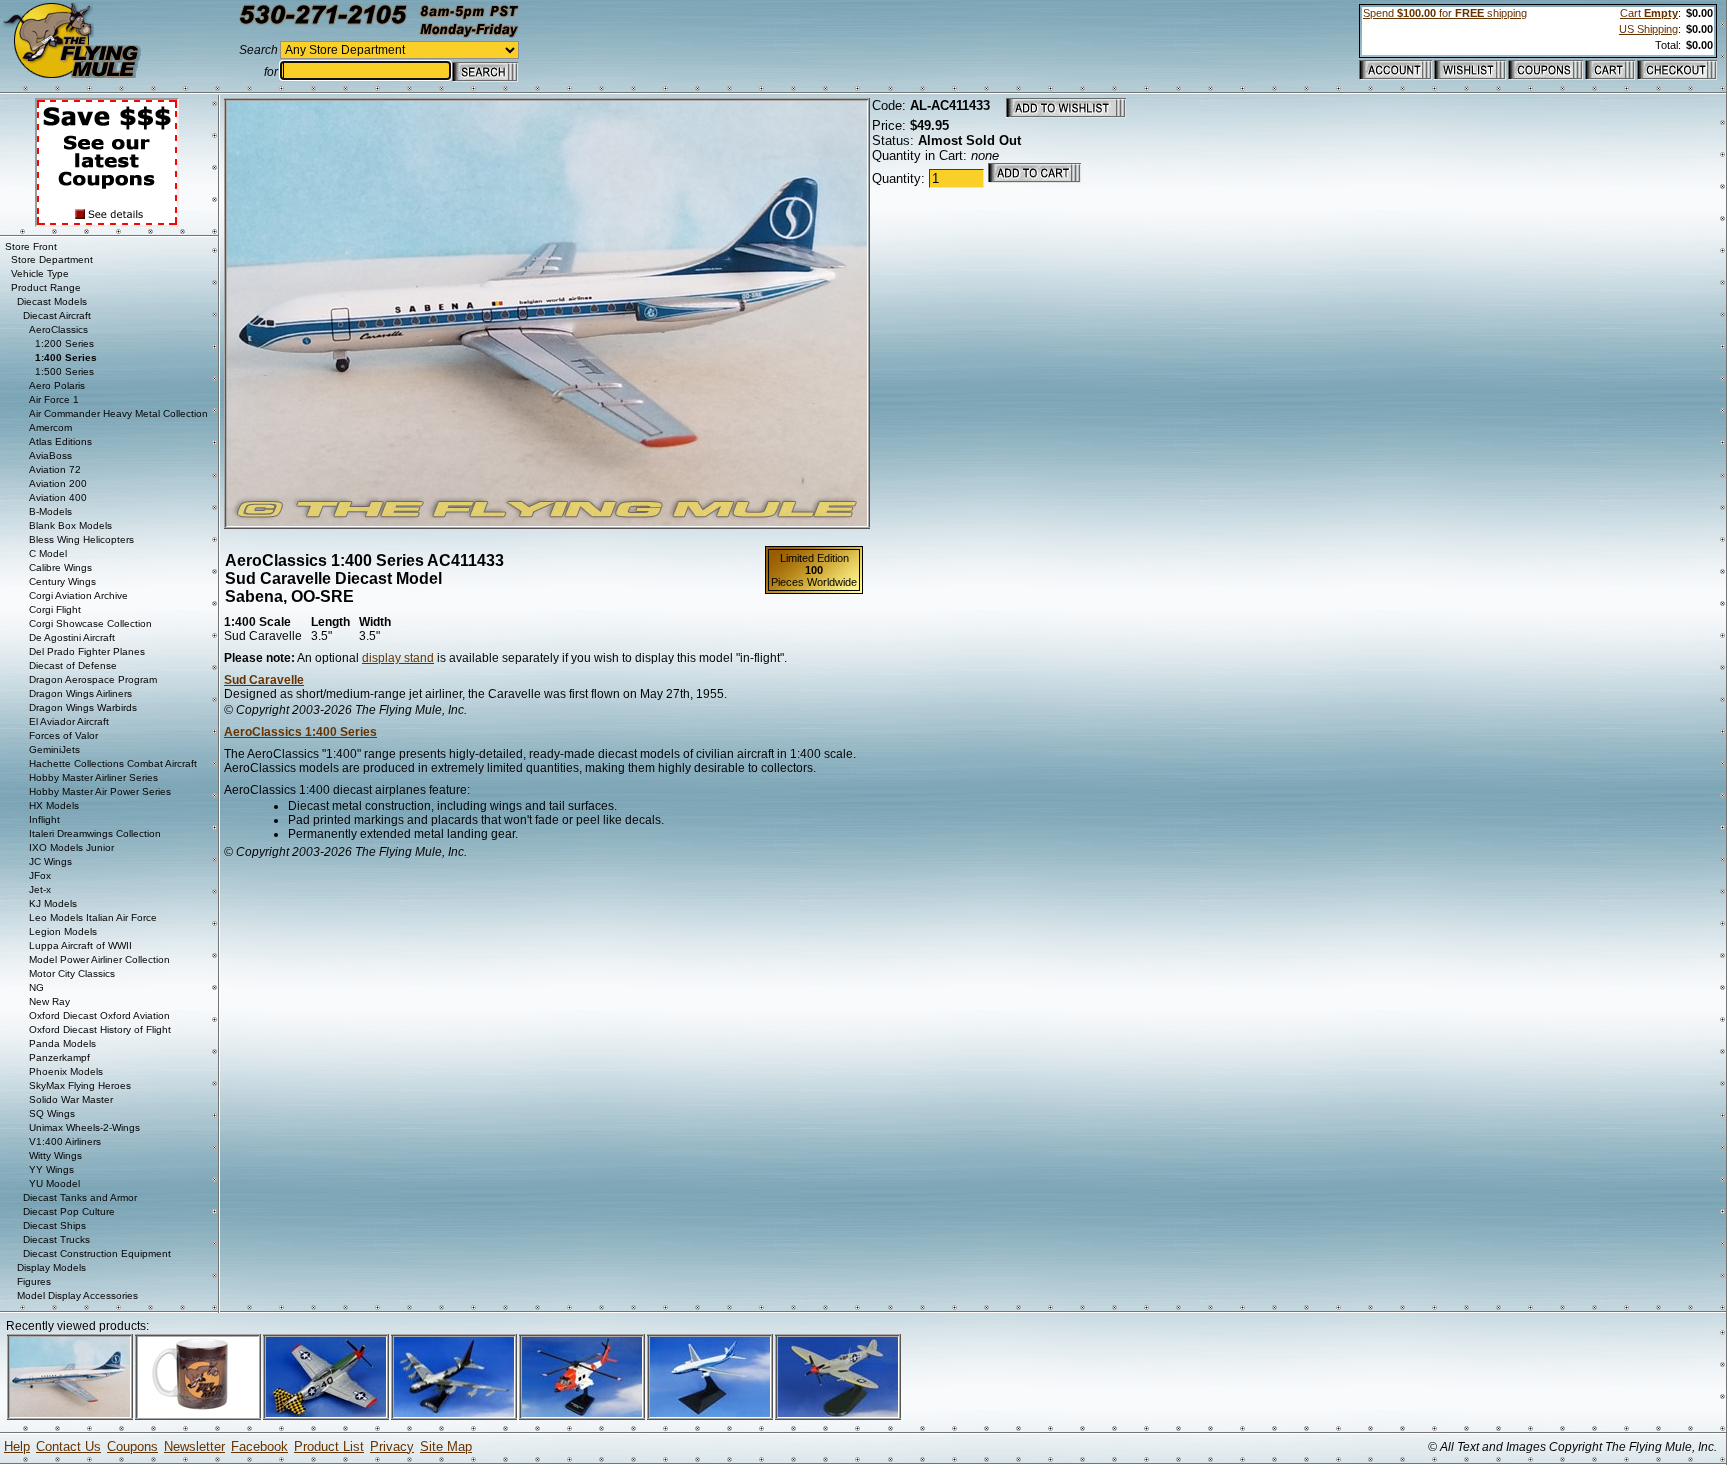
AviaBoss (50, 455)
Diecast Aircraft (57, 315)
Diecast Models (52, 301)
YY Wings (51, 1169)
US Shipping (1648, 29)
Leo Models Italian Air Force (93, 917)
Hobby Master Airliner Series (93, 777)
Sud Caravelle (264, 680)
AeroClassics (58, 329)
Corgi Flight (55, 609)
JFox (40, 875)
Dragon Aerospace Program (93, 679)
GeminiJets (54, 749)
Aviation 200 (58, 483)
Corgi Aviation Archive (78, 595)
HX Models (54, 805)
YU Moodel (54, 1183)
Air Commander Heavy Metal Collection (118, 413)
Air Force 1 (54, 399)
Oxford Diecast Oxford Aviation (99, 1015)
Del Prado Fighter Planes (87, 651)
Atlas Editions (60, 441)
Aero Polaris (57, 385)
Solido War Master (71, 1099)
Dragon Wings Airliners (80, 693)
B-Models (50, 511)
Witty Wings (55, 1155)
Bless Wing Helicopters (81, 539)
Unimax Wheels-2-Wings (84, 1127)
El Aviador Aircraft (69, 721)
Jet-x (40, 889)
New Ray (49, 1001)
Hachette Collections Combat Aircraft (113, 763)
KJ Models (53, 903)
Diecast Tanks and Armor (80, 1197)
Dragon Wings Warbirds (83, 707)
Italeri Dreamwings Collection (95, 833)
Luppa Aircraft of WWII (80, 945)
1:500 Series (64, 371)
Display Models (51, 1267)
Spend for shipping (1445, 13)
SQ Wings (52, 1113)
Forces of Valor (63, 735)
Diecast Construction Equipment (97, 1253)
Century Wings (62, 581)
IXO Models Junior (71, 847)
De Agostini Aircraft (72, 637)
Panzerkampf (59, 1057)
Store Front (31, 246)
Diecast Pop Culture (69, 1211)
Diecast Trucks (56, 1239)
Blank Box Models (70, 525)
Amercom (50, 427)
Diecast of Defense (73, 665)
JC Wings (50, 861)
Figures (34, 1281)
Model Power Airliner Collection (99, 959)
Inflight (44, 819)
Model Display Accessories (77, 1295)
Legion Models (63, 931)
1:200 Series (64, 343)
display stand (398, 658)
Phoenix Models (66, 1071)
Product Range (46, 287)
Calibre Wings (60, 567)
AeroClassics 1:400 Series (300, 732)
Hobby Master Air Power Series (100, 791)
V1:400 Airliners (65, 1141)
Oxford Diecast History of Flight (100, 1029)
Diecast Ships (54, 1225)
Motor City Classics (72, 973)
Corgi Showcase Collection (90, 623)
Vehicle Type (40, 273)
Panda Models (62, 1043)
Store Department (52, 259)
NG (36, 987)
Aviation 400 (58, 497)
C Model (48, 553)
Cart (1649, 13)
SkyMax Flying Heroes (80, 1085)
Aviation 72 (55, 469)
